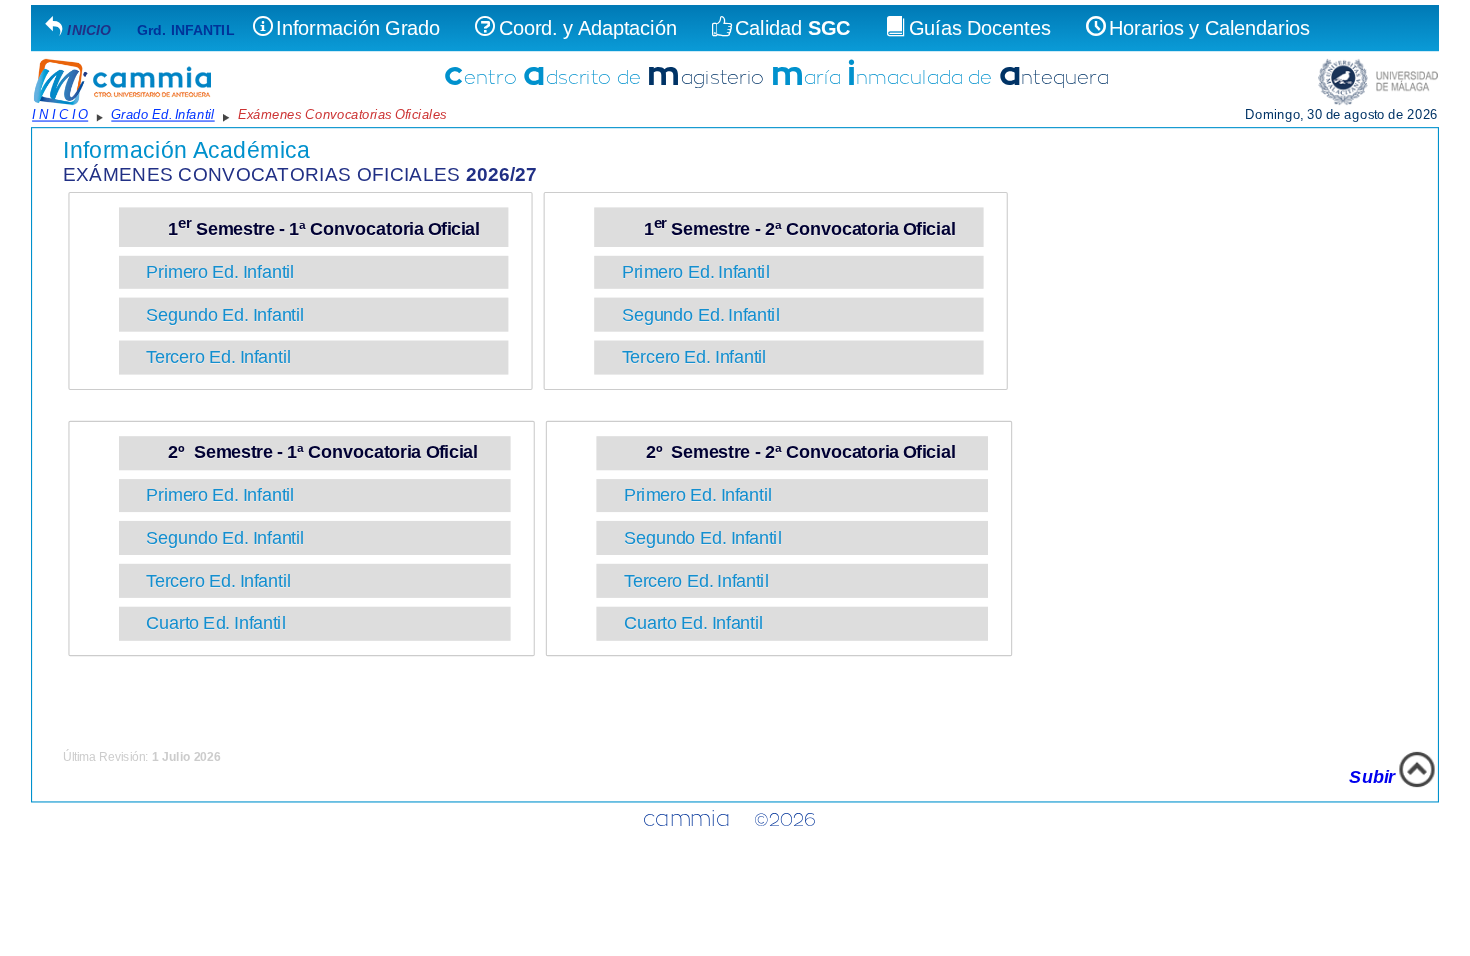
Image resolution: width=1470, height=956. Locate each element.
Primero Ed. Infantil (225, 271)
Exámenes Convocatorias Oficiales (342, 114)
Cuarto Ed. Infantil (220, 623)
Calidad (793, 27)
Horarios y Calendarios (1209, 27)
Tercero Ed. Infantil (223, 357)
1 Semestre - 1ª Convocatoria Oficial (317, 229)
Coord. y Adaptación (588, 27)
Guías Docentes (980, 27)
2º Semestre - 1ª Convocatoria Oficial (318, 452)
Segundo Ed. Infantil (230, 314)
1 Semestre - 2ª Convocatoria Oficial (792, 229)
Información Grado (358, 27)
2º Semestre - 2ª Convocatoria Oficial (796, 452)
